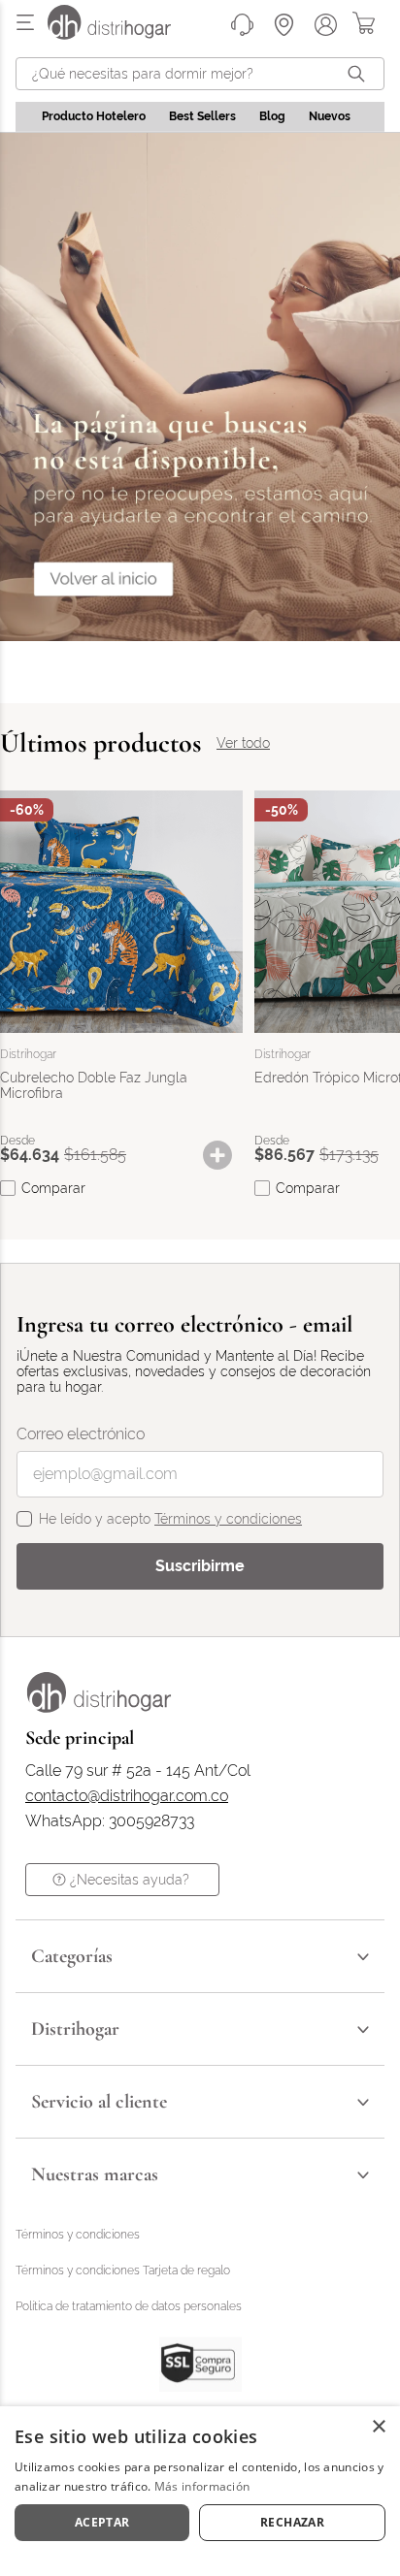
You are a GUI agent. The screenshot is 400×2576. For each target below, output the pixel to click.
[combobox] (200, 74)
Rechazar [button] (292, 2522)
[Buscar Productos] (360, 74)
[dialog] (200, 2491)
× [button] (378, 2427)
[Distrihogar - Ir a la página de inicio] (121, 34)
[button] (227, 1155)
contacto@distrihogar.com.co (127, 1796)
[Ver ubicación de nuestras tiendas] (284, 25)
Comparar (53, 1188)
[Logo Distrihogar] (99, 1707)
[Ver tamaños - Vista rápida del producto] (227, 1155)
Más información (202, 2486)
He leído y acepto (170, 1519)
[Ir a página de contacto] (242, 25)
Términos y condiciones (228, 1519)
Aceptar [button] (102, 2522)
